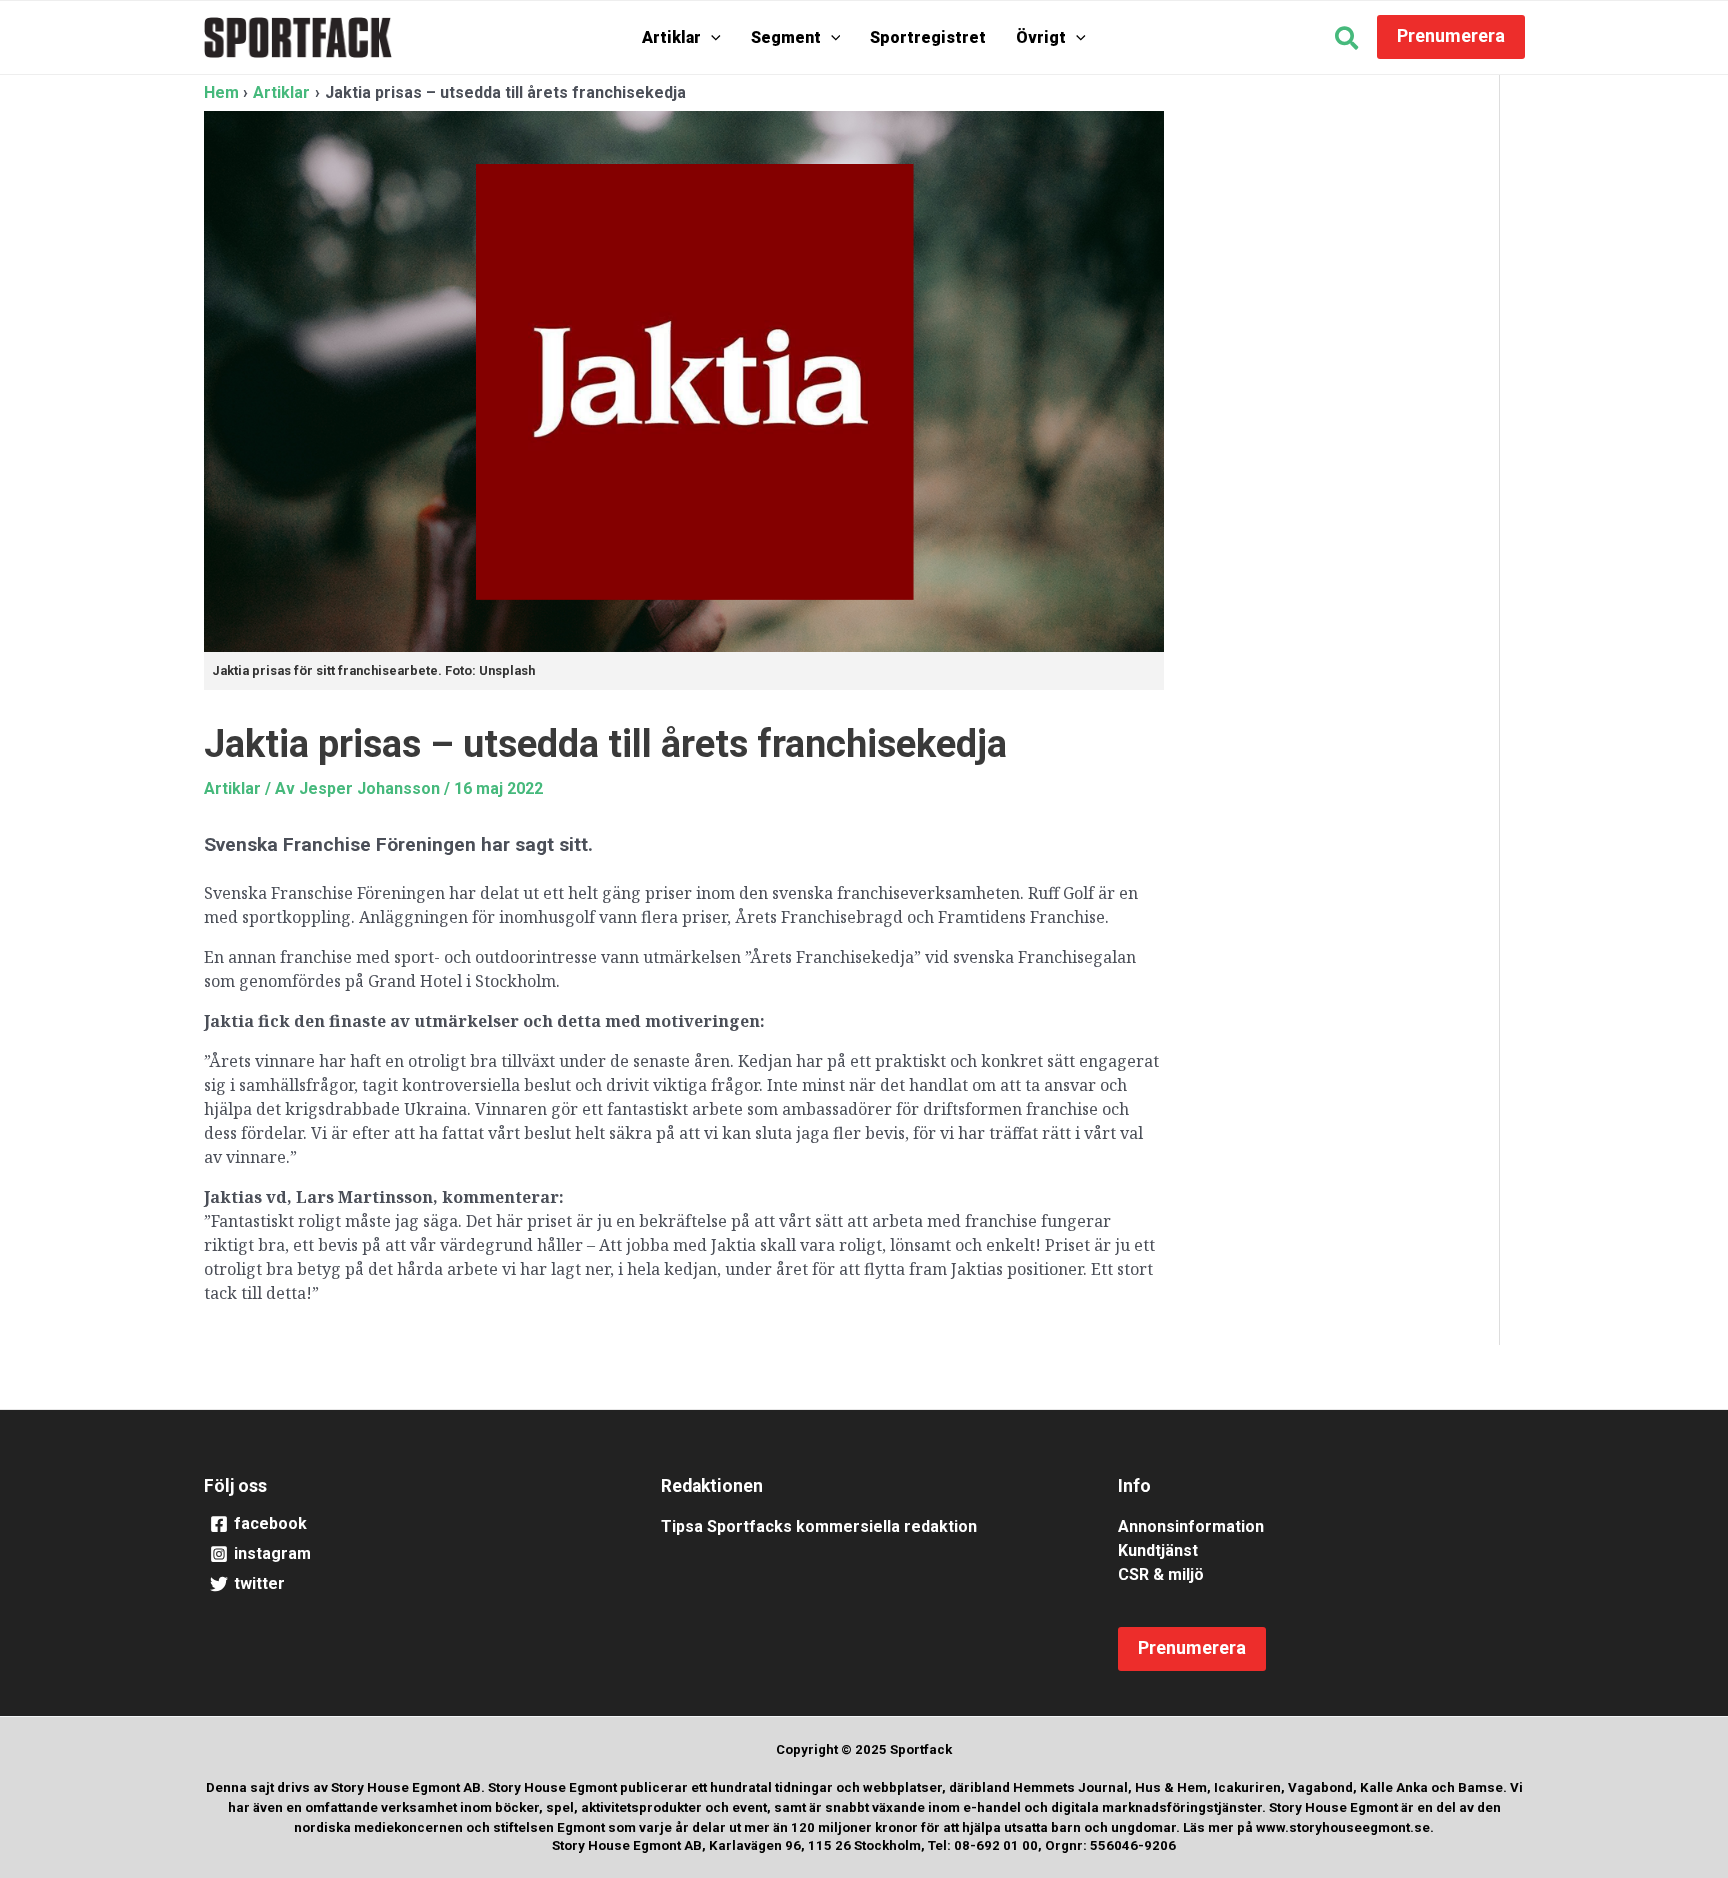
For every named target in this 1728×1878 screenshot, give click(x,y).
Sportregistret (928, 37)
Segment (786, 37)
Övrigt (1041, 37)
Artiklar (671, 37)
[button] (711, 37)
